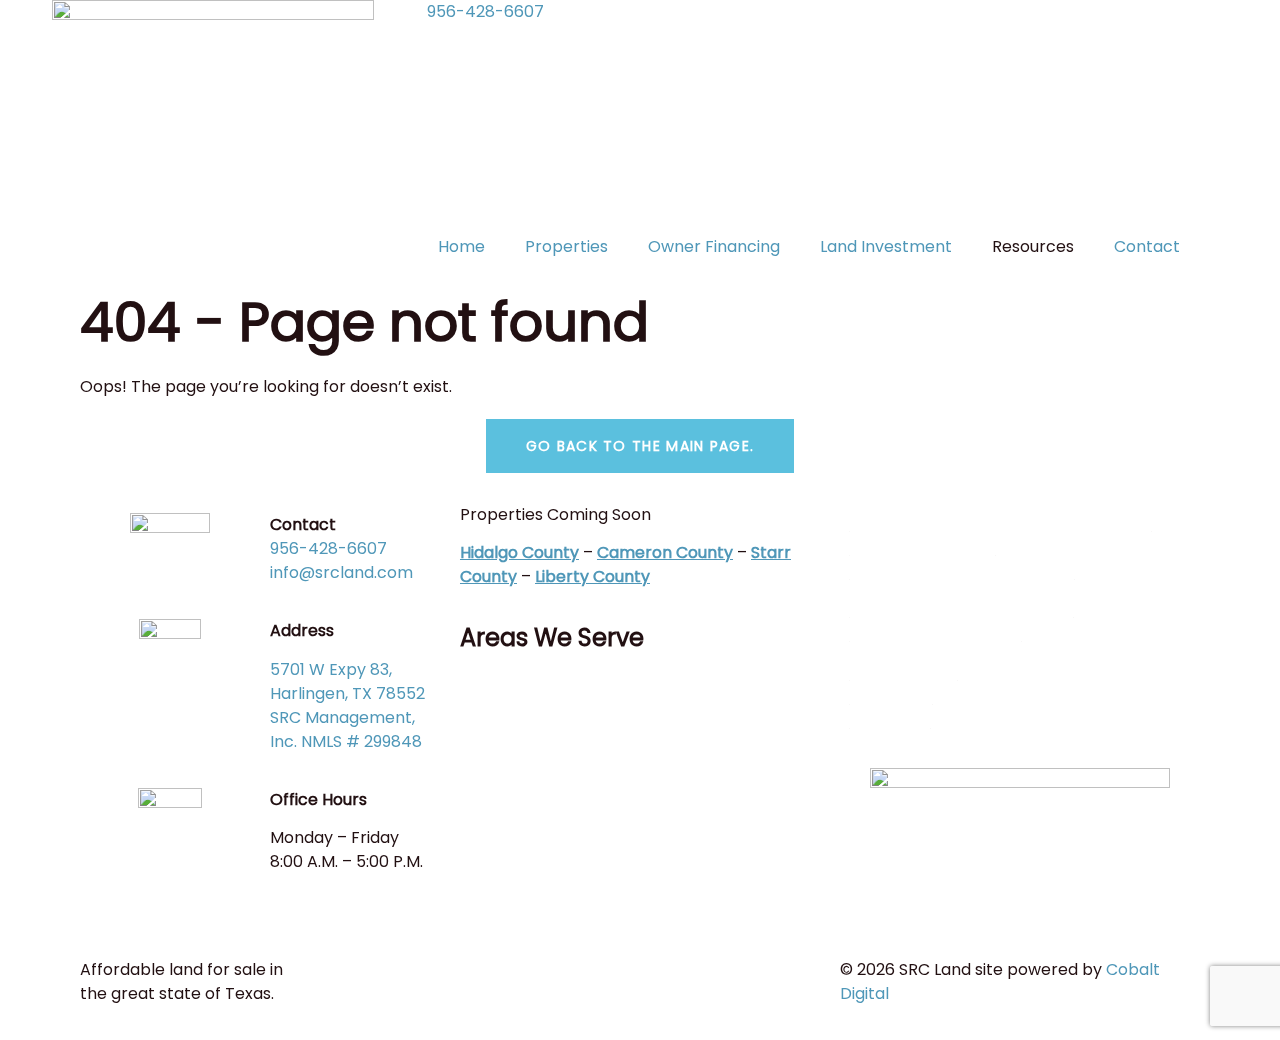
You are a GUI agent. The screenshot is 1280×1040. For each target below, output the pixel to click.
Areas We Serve (552, 637)
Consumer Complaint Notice (962, 610)
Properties (566, 246)
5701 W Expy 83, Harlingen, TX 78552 (347, 681)
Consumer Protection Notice (962, 572)
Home (461, 246)
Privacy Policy (904, 673)
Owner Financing (714, 246)
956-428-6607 (485, 11)
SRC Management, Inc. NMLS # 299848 (346, 729)
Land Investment (886, 246)
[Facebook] (485, 697)
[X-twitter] (539, 697)
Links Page (890, 721)
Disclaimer (891, 697)
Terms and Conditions (936, 634)
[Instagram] (593, 697)
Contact (1147, 246)
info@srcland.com (341, 572)
